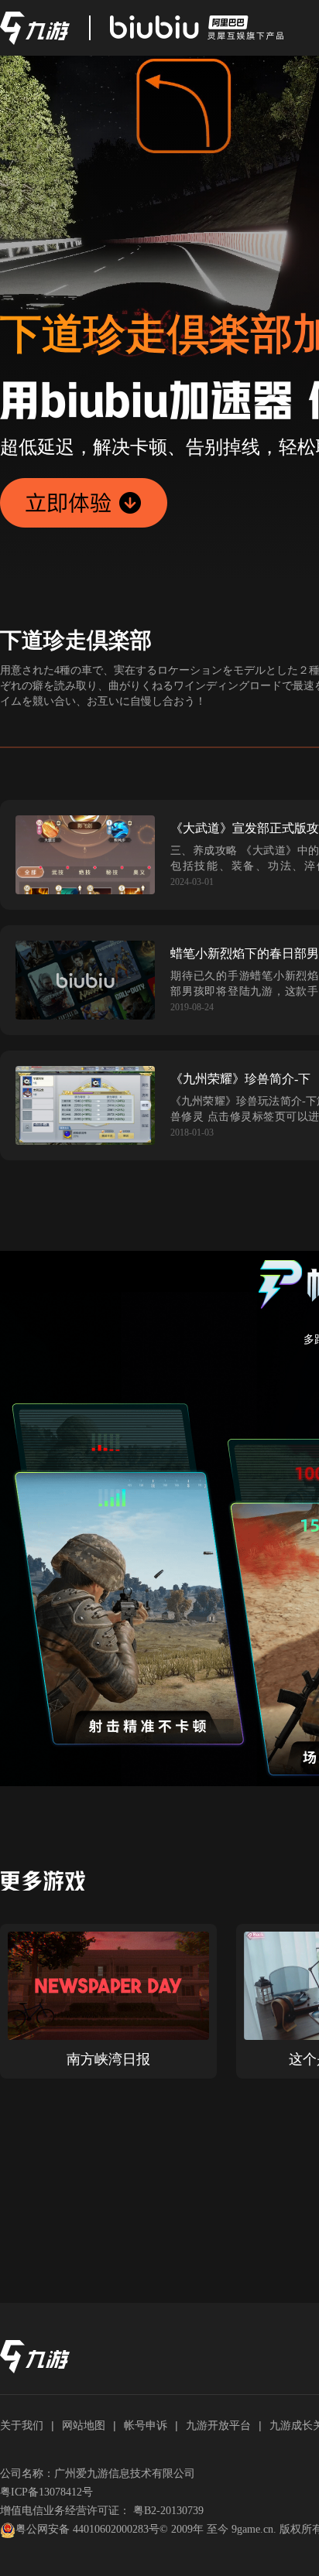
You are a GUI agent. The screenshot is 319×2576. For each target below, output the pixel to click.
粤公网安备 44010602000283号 (87, 2529)
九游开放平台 (218, 2425)
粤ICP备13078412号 (46, 2492)
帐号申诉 (146, 2425)
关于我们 (22, 2425)
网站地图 (84, 2425)
